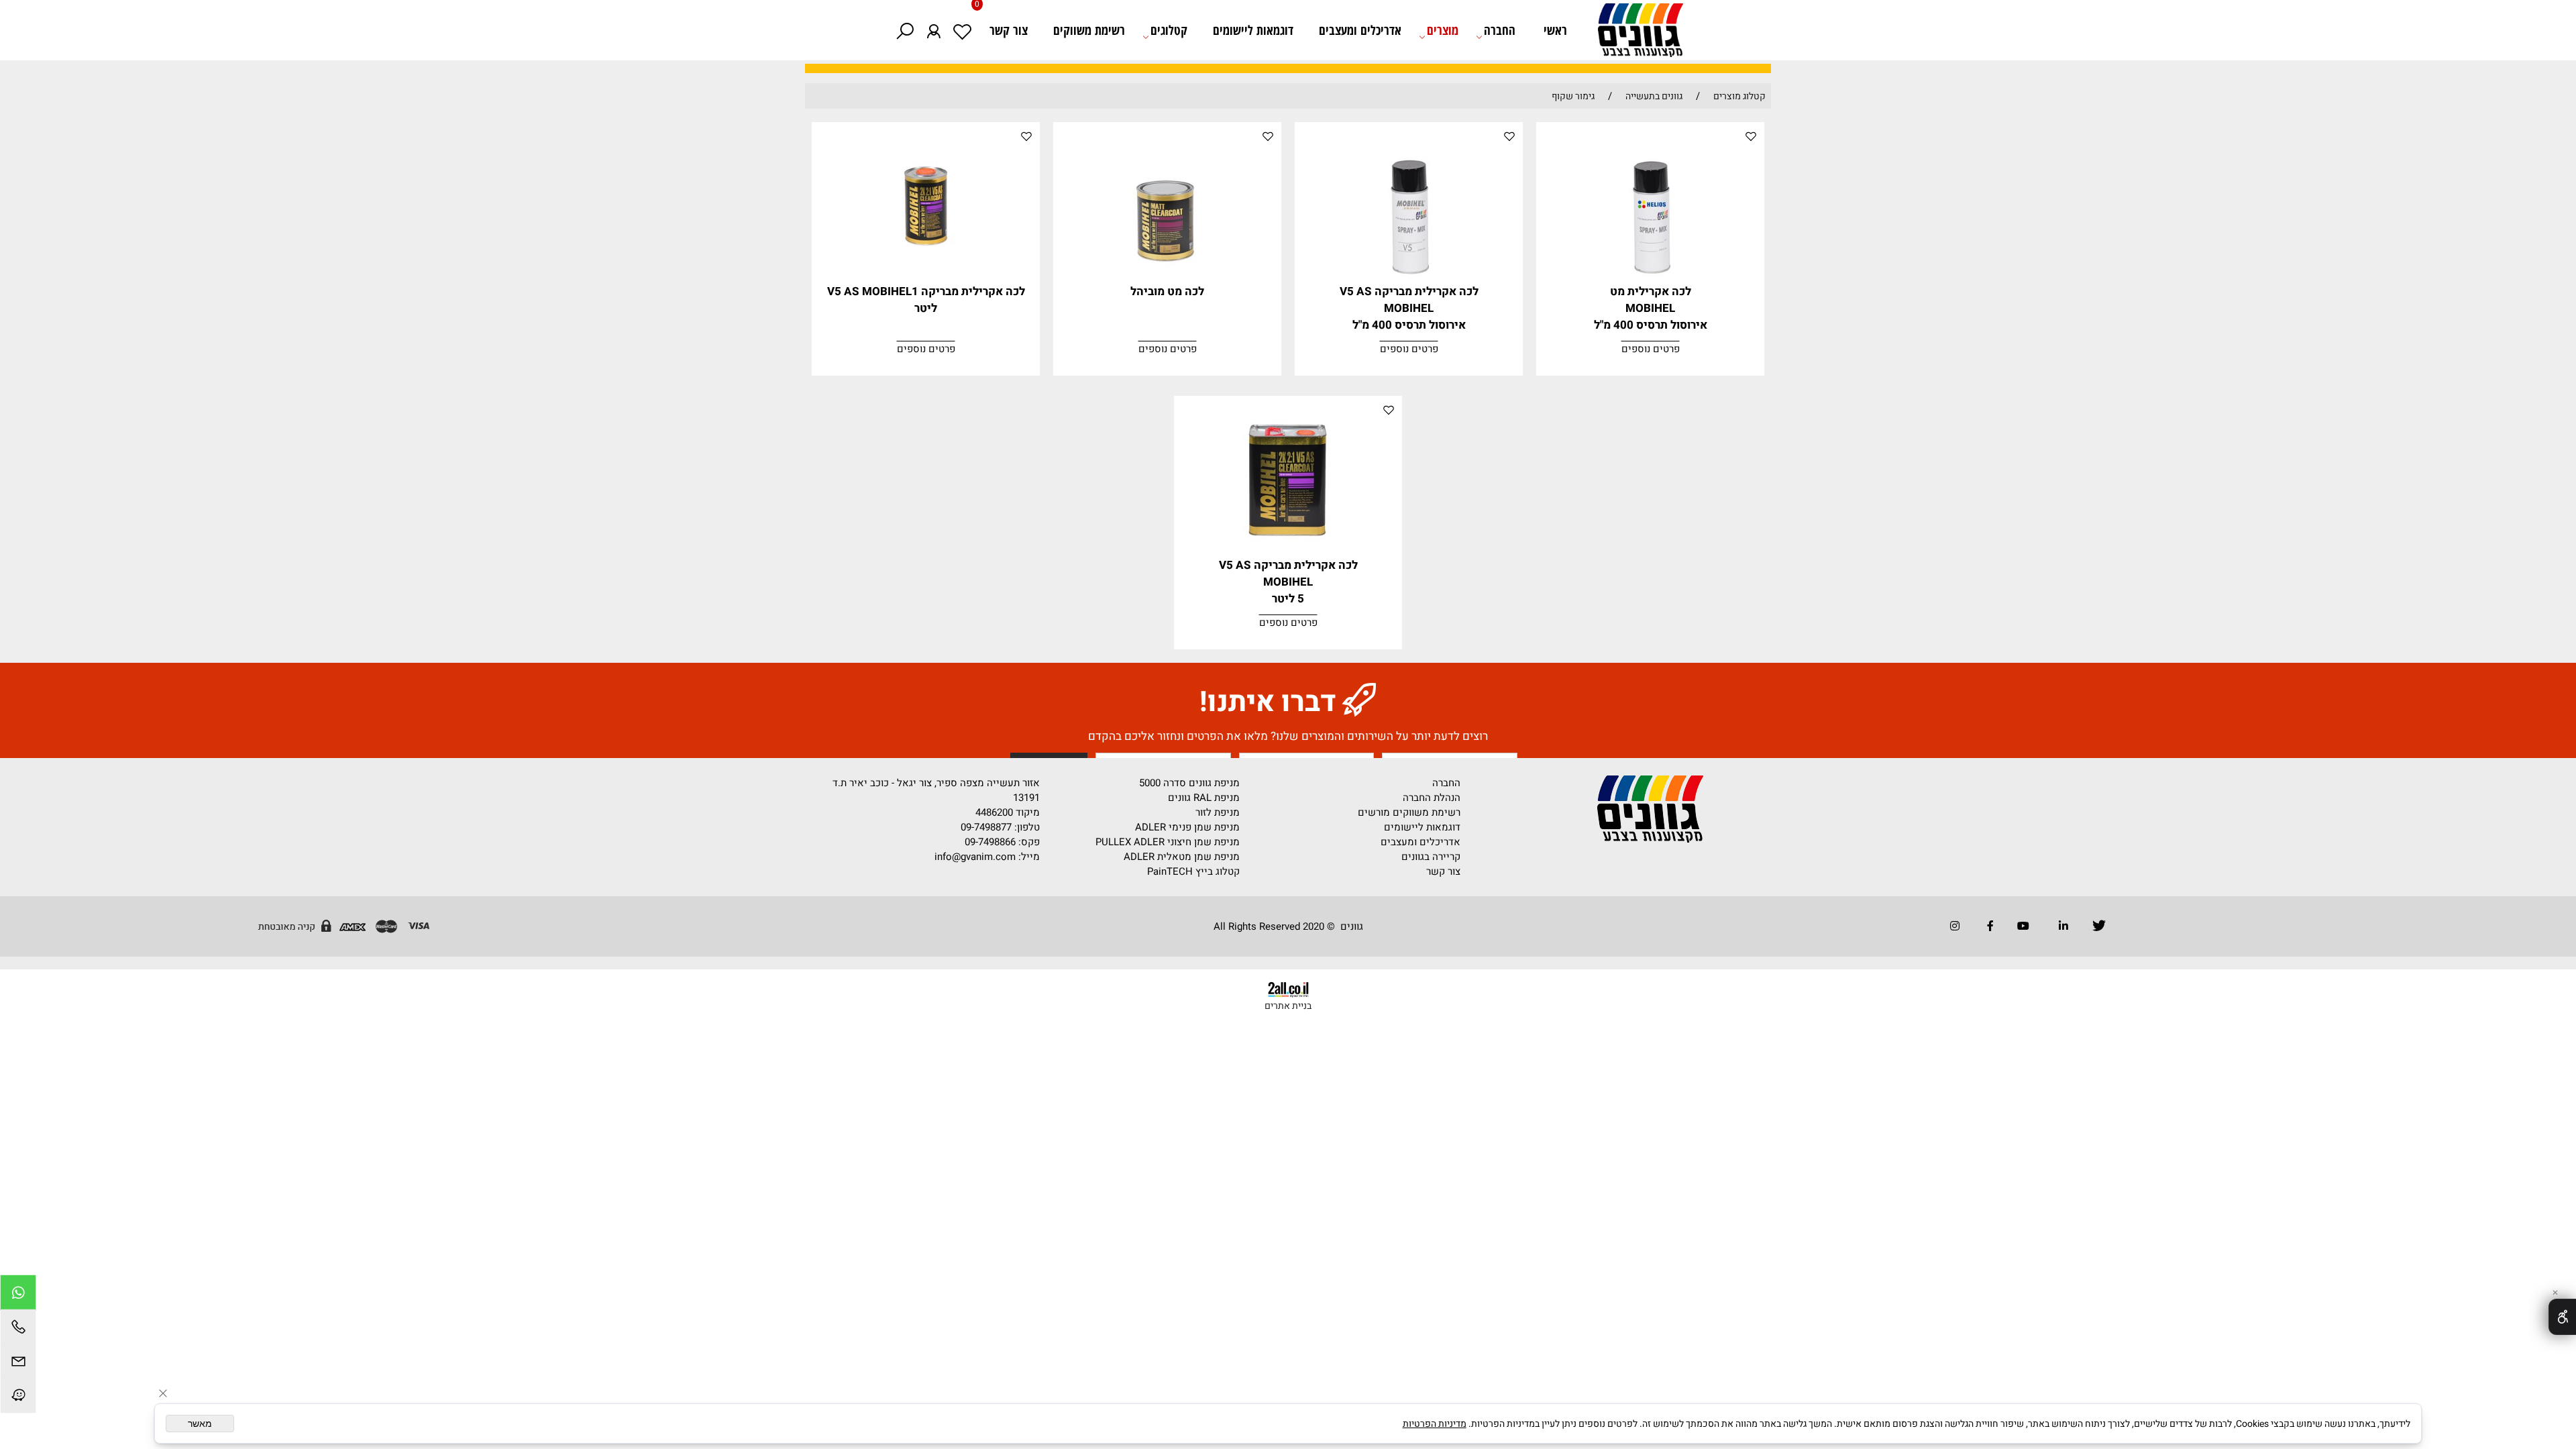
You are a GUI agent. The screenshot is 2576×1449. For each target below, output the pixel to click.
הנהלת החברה (1432, 798)
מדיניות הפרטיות (1435, 1424)
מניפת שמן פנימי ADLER (1187, 827)
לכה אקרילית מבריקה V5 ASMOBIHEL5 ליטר (1288, 582)
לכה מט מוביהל (1167, 291)
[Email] (18, 1363)
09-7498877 (986, 827)
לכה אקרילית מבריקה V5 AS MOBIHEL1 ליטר (926, 300)
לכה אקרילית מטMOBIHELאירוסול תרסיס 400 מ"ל (1651, 308)
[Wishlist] (962, 30)
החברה (1500, 30)
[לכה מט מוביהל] (1168, 280)
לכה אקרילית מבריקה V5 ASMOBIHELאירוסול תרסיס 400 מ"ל (1409, 308)
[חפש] (905, 30)
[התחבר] (933, 30)
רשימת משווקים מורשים (1409, 812)
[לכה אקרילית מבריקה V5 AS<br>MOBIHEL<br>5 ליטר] (1288, 553)
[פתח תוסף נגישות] (2562, 1317)
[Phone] (18, 1329)
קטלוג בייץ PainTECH (1193, 871)
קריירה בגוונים (1431, 857)
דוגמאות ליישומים (1253, 30)
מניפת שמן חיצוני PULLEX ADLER (1168, 842)
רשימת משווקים (1089, 30)
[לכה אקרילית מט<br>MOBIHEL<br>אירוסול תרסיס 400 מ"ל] (1651, 280)
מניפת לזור (1218, 812)
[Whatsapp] (18, 1294)
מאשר (200, 1424)
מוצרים (1443, 30)
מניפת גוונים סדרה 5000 (1189, 783)
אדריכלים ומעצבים (1360, 30)
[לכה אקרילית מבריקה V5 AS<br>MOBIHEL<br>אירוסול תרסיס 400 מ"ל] (1409, 280)
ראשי (1555, 30)
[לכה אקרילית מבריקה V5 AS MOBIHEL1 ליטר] (926, 280)
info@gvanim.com (974, 857)
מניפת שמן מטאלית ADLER (1182, 857)
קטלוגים (1169, 30)
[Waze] (18, 1397)
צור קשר (1009, 30)
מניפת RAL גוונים (1204, 798)
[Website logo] (1633, 34)
